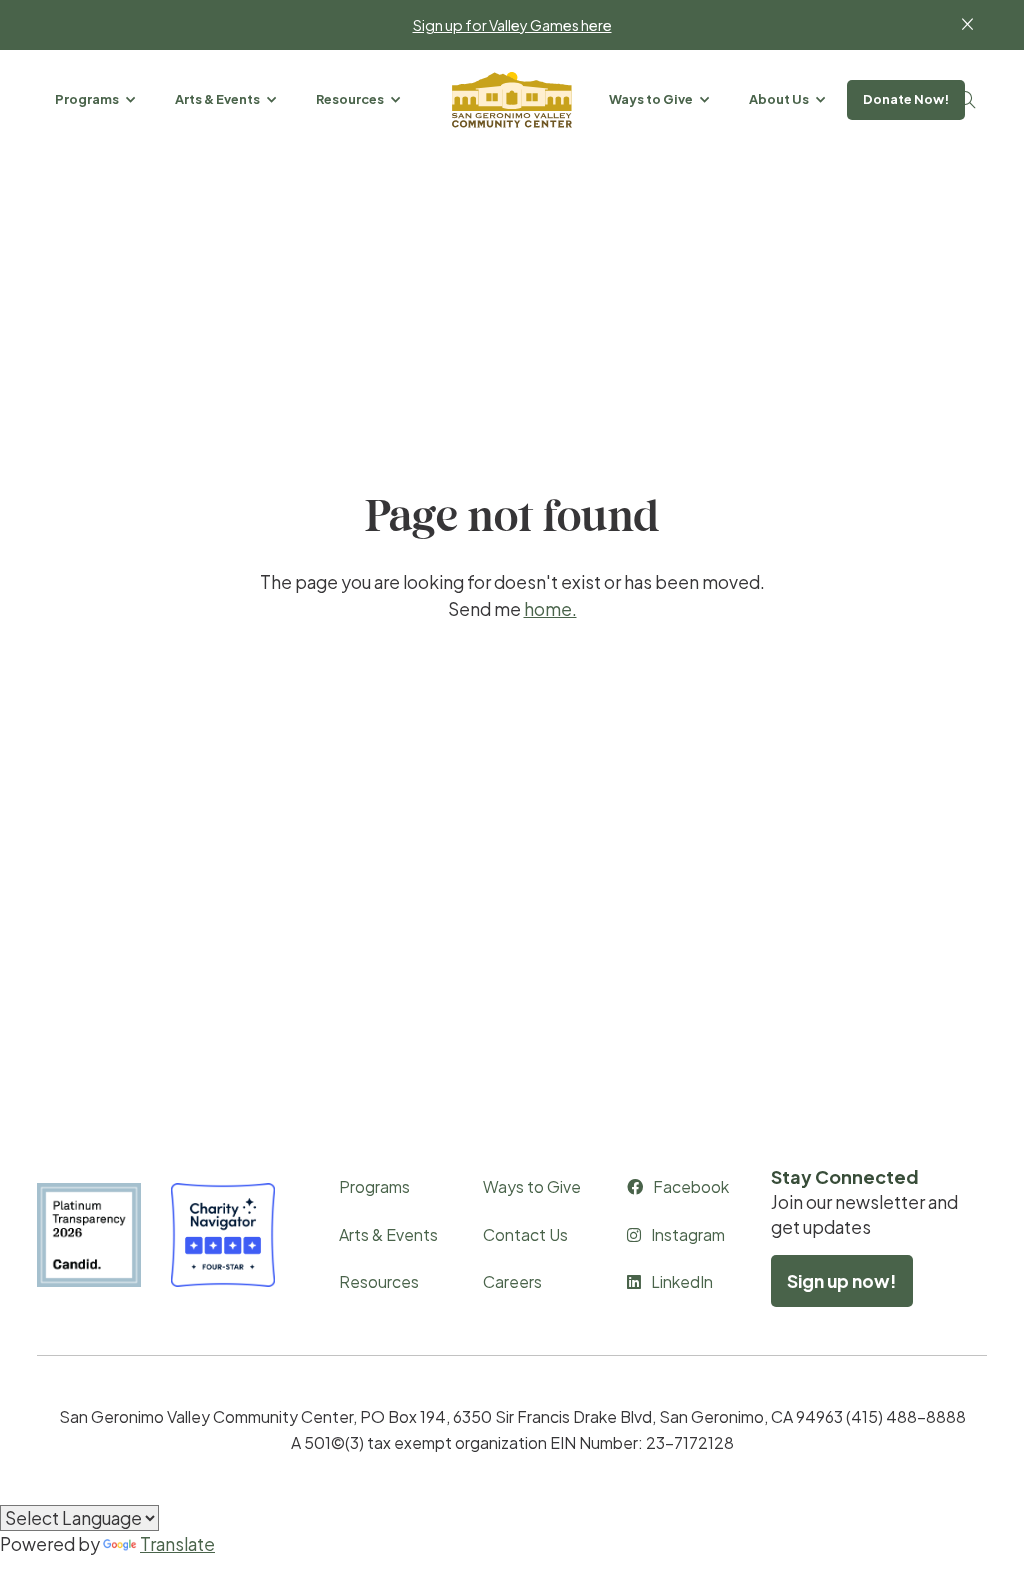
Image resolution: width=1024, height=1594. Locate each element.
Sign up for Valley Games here (512, 25)
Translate (177, 1544)
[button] (97, 99)
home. (550, 609)
